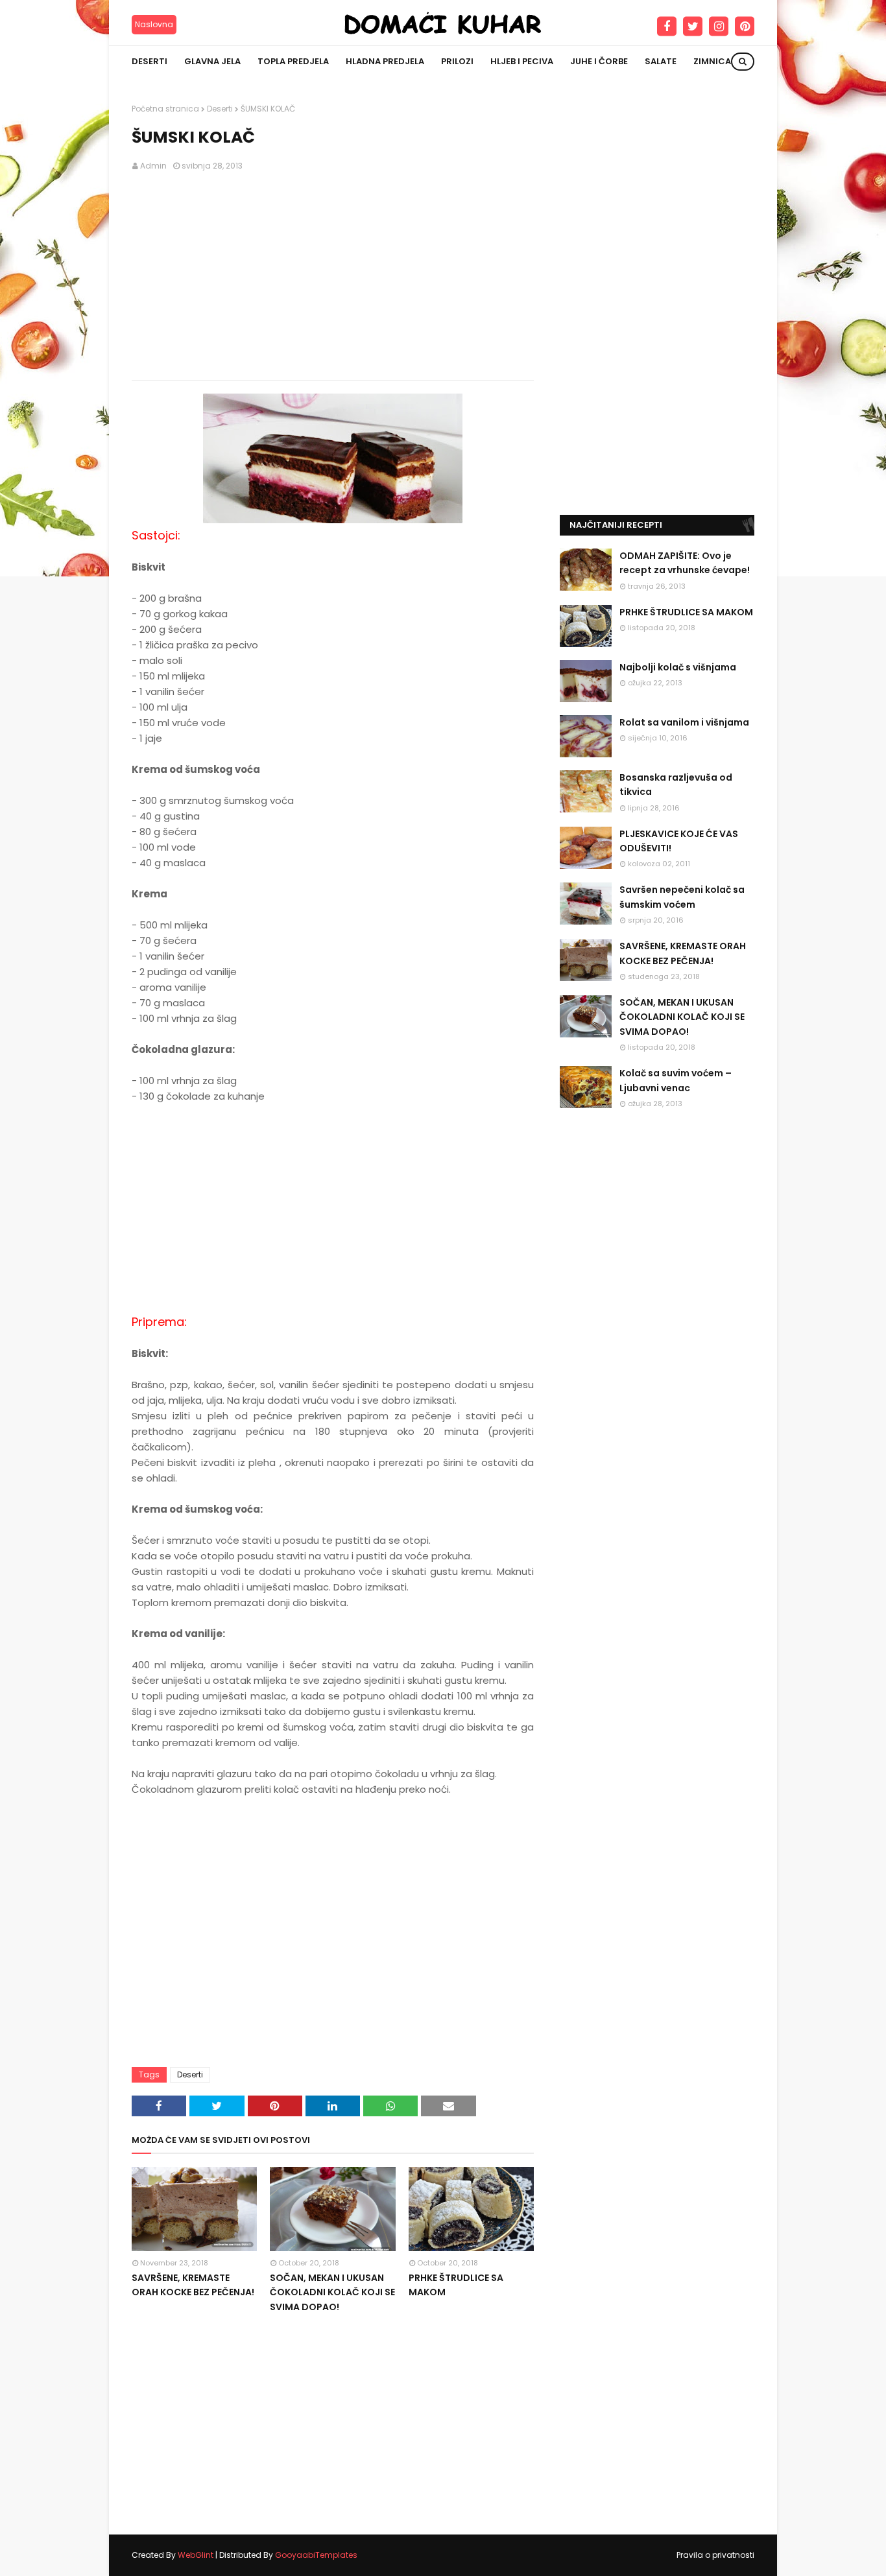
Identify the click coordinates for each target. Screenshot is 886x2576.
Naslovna (154, 24)
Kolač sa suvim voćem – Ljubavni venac (676, 1080)
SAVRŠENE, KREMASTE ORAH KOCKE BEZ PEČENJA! (193, 2285)
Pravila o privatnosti (715, 2555)
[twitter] (693, 27)
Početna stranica (165, 109)
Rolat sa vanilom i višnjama (684, 722)
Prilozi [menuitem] (457, 61)
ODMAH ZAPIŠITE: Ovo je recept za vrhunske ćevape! (685, 563)
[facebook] (667, 27)
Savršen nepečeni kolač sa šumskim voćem (682, 897)
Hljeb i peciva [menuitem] (522, 61)
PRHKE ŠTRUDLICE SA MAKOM (456, 2285)
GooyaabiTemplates (316, 2555)
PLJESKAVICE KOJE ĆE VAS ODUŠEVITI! (679, 841)
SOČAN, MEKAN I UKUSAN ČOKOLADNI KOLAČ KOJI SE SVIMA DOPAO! (332, 2292)
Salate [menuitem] (661, 61)
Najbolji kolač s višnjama (678, 667)
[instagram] (719, 27)
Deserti (220, 109)
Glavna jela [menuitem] (212, 61)
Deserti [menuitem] (150, 61)
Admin (153, 166)
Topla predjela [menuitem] (293, 61)
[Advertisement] (333, 276)
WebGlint (196, 2555)
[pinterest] (745, 27)
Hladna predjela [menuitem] (385, 61)
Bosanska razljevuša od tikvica (676, 785)
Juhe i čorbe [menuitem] (599, 61)
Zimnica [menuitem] (712, 61)
